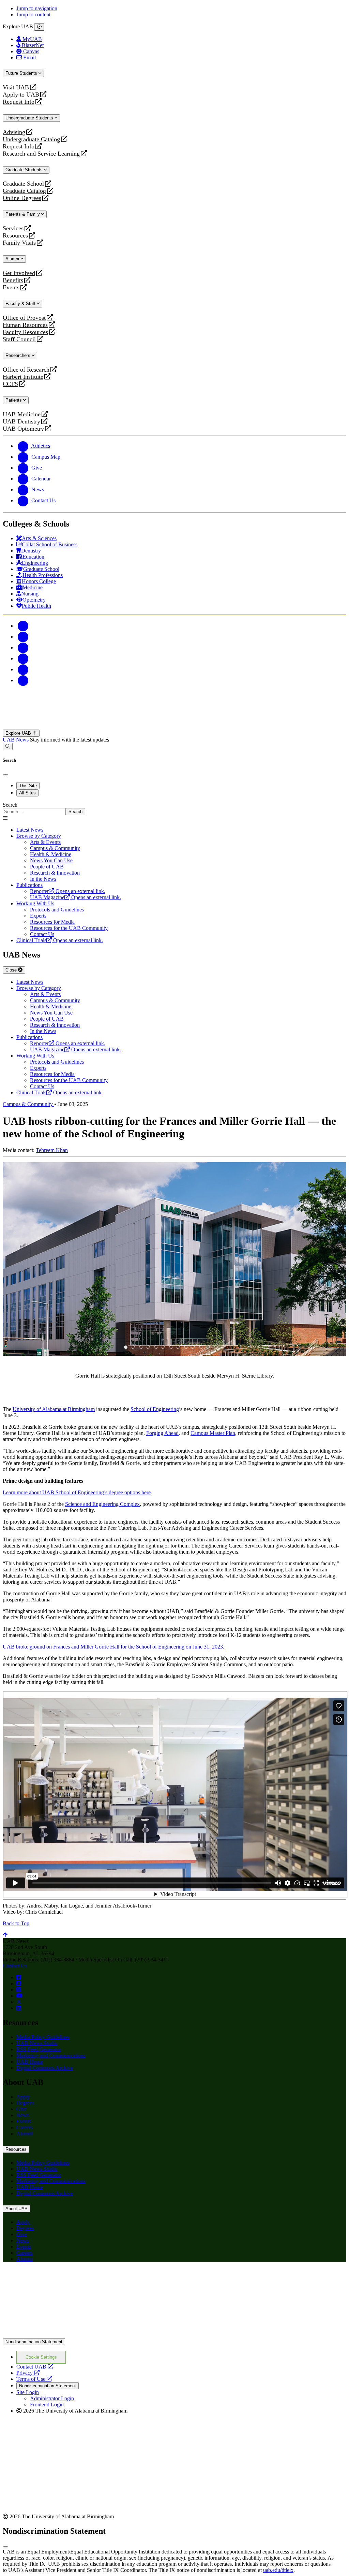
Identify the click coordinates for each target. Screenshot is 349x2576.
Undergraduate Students (30, 118)
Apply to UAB (21, 95)
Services (13, 228)
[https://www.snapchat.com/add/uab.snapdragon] (19, 1983)
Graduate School (23, 184)
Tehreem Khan (52, 1150)
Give (22, 2109)
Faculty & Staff (21, 304)
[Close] (39, 27)
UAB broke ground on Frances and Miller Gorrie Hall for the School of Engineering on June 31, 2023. (113, 1647)
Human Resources (25, 325)
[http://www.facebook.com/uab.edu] (19, 1977)
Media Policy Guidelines (43, 2037)
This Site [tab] (28, 786)
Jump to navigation (37, 8)
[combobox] (34, 812)
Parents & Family (23, 214)
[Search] (8, 746)
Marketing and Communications (51, 2055)
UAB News (16, 740)
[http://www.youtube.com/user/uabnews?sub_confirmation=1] (19, 1996)
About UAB (17, 2209)
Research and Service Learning (41, 154)
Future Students (22, 73)
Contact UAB (35, 2367)
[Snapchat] (23, 669)
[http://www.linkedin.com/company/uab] (19, 2008)
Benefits (13, 280)
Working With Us (35, 903)
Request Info (19, 102)
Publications (29, 885)
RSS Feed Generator (39, 2049)
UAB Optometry (23, 429)
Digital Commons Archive (45, 2068)
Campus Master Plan (213, 1433)
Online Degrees (22, 198)
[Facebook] (23, 626)
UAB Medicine (22, 414)
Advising (14, 132)
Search (10, 805)
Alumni (13, 259)
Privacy (28, 2373)
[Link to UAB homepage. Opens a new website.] (62, 2278)
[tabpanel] (174, 809)
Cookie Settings (41, 2357)
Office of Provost (24, 318)
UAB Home (30, 2062)
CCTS (12, 384)
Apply (23, 2097)
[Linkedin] (23, 680)
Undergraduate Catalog (31, 139)
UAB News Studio (37, 2043)
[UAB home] (174, 726)
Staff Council (19, 339)
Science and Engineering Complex (102, 1504)
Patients (14, 400)
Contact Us (15, 1966)
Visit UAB (16, 88)
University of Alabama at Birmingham (54, 1409)
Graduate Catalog (24, 191)
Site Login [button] (28, 2392)
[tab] (126, 1347)
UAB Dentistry (21, 422)
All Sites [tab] (27, 793)
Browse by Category (39, 836)
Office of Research (26, 370)
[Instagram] (23, 647)
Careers (25, 2127)
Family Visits (19, 243)
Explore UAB (19, 733)
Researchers (19, 355)
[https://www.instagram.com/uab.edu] (19, 1990)
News (23, 2115)
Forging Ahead (162, 1433)
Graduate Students (25, 170)
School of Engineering (155, 1409)
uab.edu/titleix (278, 2570)
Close (12, 970)
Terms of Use (34, 2379)
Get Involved (19, 273)
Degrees (25, 2103)
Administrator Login (52, 2398)
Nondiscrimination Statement (34, 2342)
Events (12, 287)
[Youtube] (23, 658)
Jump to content (33, 15)
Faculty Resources (25, 332)
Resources (15, 236)
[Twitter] (23, 637)
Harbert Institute (23, 377)
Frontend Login (47, 2405)
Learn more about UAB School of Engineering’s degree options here (77, 1492)
